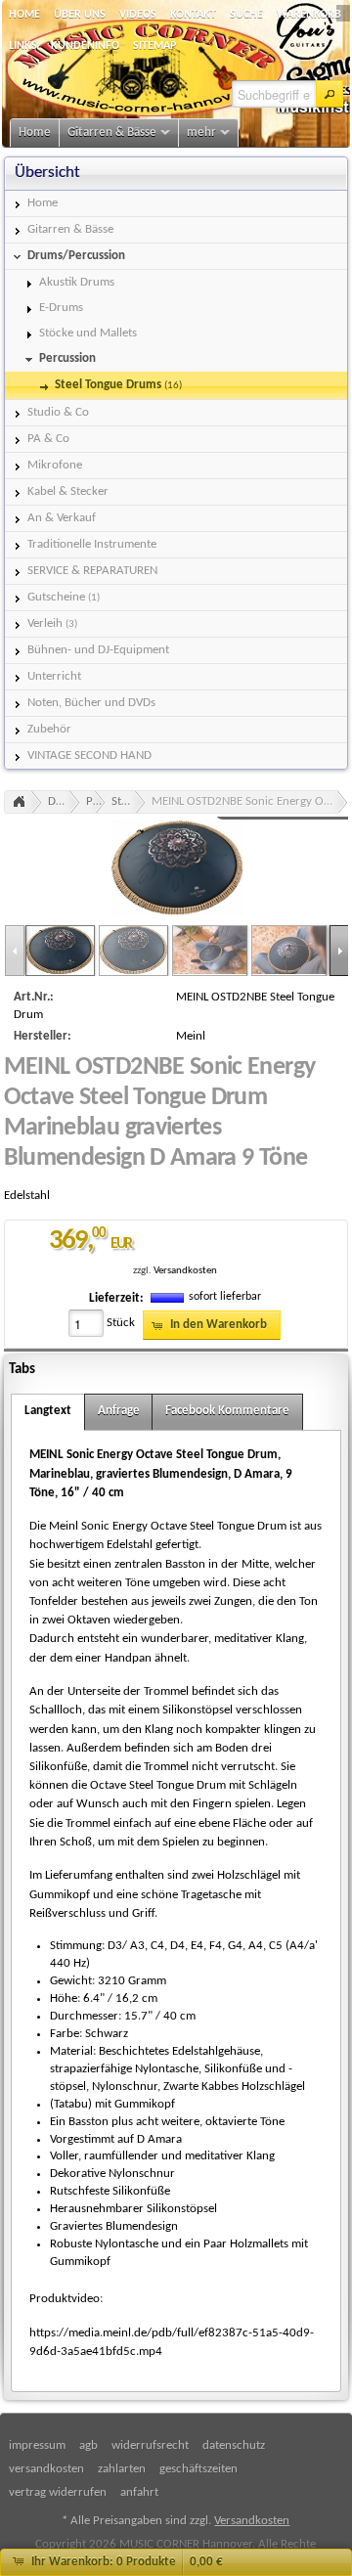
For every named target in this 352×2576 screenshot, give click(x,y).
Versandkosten (185, 1271)
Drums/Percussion (64, 801)
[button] (330, 94)
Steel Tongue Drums (129, 801)
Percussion (96, 801)
